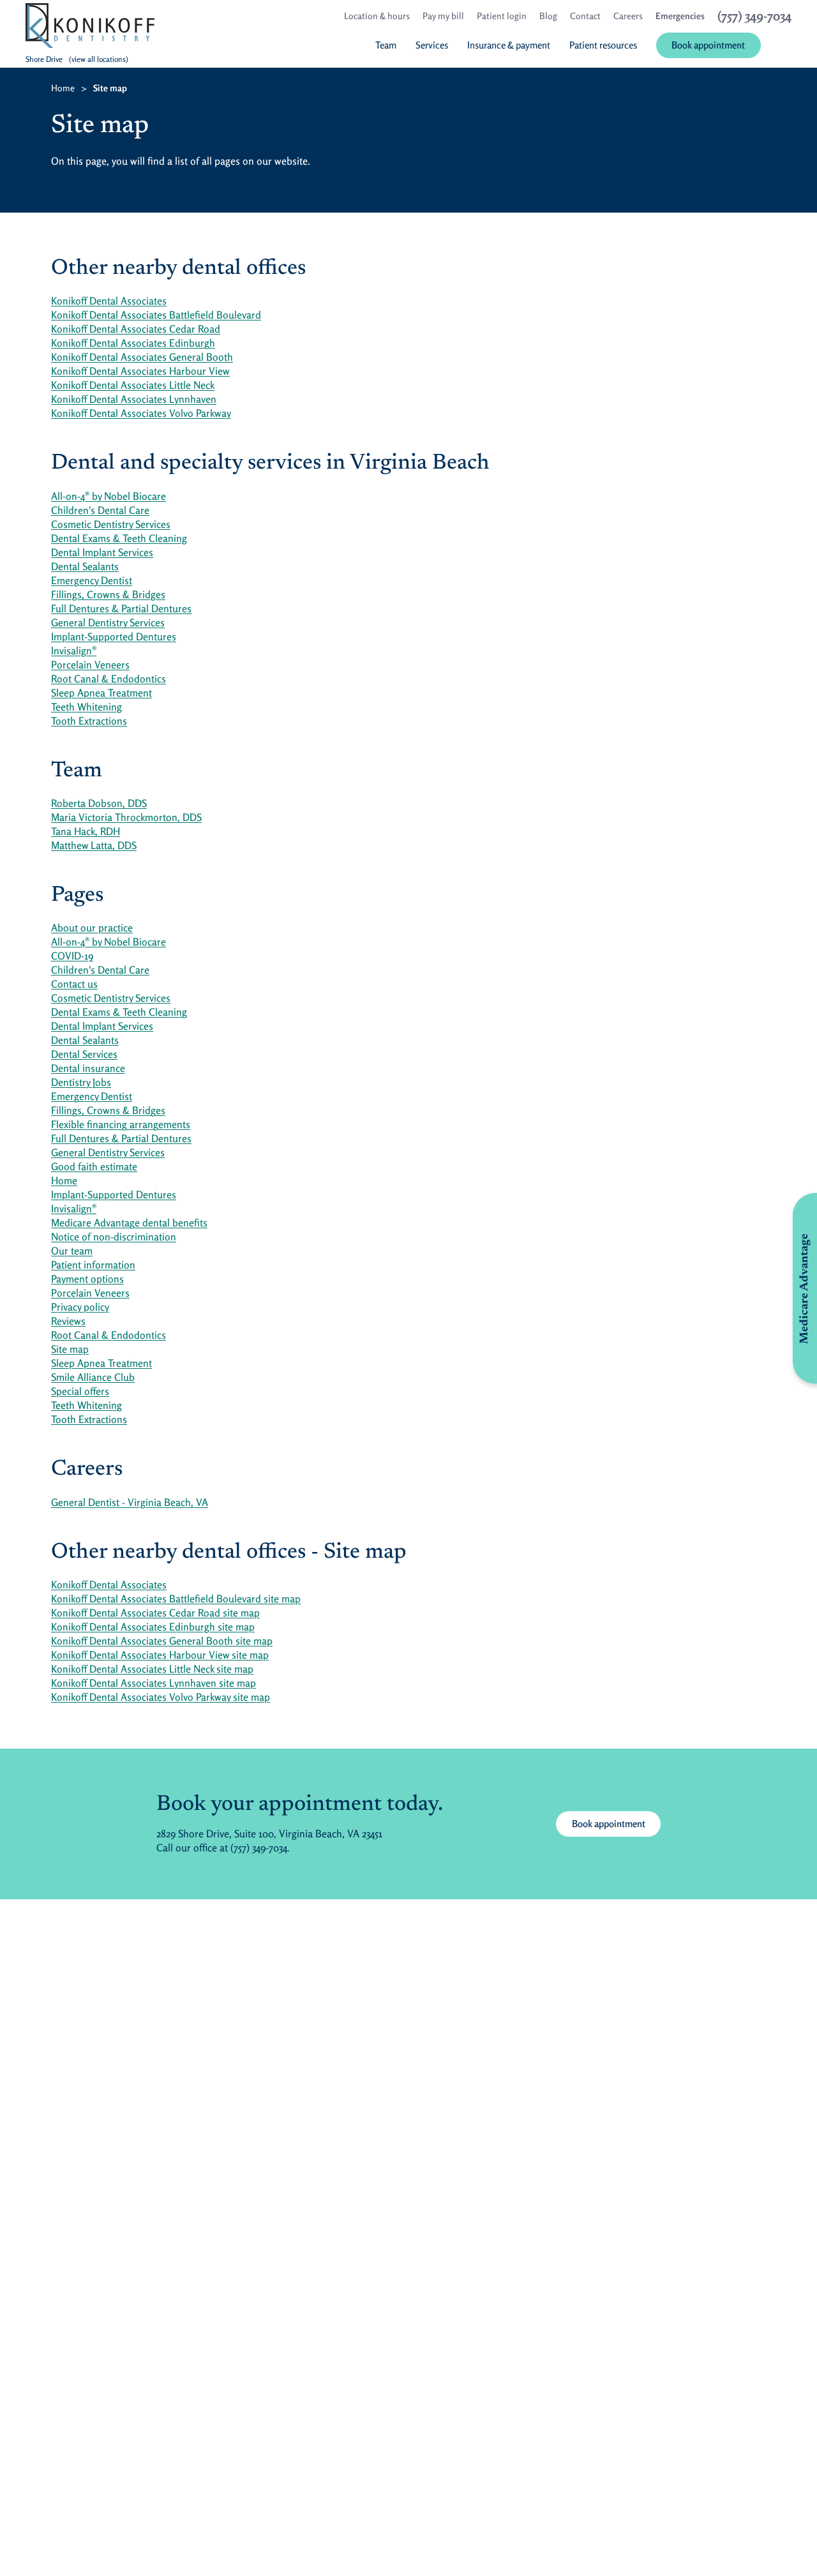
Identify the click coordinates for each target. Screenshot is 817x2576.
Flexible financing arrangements (121, 1124)
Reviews (68, 1321)
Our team (72, 1251)
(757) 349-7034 (259, 1848)
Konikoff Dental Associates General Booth (142, 357)
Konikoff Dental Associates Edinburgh (133, 343)
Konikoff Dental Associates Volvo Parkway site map (161, 1697)
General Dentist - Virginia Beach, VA (130, 1502)
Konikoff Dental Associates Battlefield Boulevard (156, 315)
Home (63, 88)
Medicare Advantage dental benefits (129, 1223)
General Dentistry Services (108, 622)
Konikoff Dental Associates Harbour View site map (160, 1655)
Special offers (80, 1391)
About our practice (92, 928)
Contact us (74, 984)
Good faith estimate (94, 1166)
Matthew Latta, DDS (94, 845)
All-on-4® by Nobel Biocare (109, 496)
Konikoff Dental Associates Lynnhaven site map (154, 1683)
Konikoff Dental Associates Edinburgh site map (153, 1627)
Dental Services (84, 1054)
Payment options (87, 1279)
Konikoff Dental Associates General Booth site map (162, 1641)
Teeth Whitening (86, 707)
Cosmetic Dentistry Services (111, 524)
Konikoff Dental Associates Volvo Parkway (141, 413)
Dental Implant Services (102, 552)
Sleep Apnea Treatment (101, 693)
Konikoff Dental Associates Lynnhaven (134, 399)
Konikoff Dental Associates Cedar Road (136, 329)
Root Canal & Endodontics (109, 679)
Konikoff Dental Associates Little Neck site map (152, 1669)
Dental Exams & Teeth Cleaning (119, 538)
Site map (70, 1349)
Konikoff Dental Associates (109, 301)
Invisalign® (74, 651)
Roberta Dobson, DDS (99, 803)
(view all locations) (99, 59)
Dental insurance (88, 1068)
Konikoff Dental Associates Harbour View (140, 371)
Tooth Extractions (89, 721)
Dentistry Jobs (81, 1082)
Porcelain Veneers (90, 665)
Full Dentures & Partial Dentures (121, 608)
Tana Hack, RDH (86, 831)
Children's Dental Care (100, 510)
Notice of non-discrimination (114, 1237)
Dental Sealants (85, 566)
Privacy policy (80, 1307)
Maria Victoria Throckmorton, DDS (126, 817)
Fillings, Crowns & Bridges (108, 594)
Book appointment (616, 1823)
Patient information (93, 1265)
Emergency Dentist (92, 580)
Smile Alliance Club (93, 1377)
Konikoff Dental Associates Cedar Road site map (155, 1613)
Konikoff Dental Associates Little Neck (133, 385)
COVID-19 (72, 956)
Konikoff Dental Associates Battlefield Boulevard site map (176, 1599)
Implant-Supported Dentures (114, 636)
